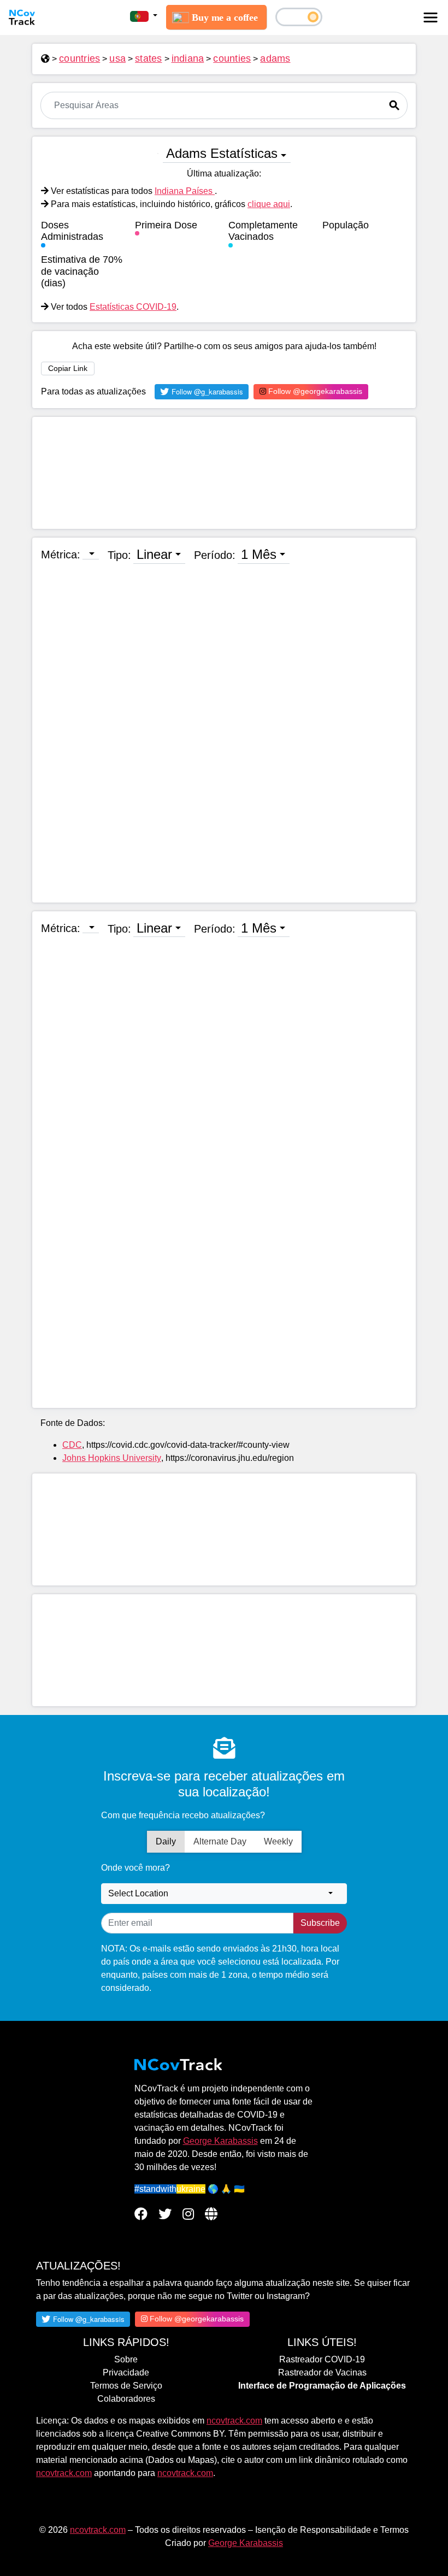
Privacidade (126, 2372)
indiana (188, 58)
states (149, 58)
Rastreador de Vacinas (322, 2372)
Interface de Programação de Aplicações (322, 2386)
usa (117, 58)
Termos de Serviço (126, 2386)
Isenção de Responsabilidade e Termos (332, 2530)
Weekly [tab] (278, 1841)
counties (232, 58)
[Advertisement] (224, 473)
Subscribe (320, 1923)
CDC (72, 1445)
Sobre (126, 2359)
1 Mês (259, 554)
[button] (144, 16)
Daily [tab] (166, 1841)
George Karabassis (220, 2141)
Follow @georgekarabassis (314, 391)
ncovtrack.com (234, 2421)
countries (79, 58)
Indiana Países (185, 191)
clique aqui (269, 204)
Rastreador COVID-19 (322, 2359)
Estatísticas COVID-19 (133, 307)
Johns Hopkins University (112, 1458)
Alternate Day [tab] (220, 1841)
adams (275, 58)
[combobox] (224, 1894)
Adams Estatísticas (222, 153)
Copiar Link (68, 368)
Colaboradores (126, 2399)
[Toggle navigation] (431, 17)
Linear (154, 554)
